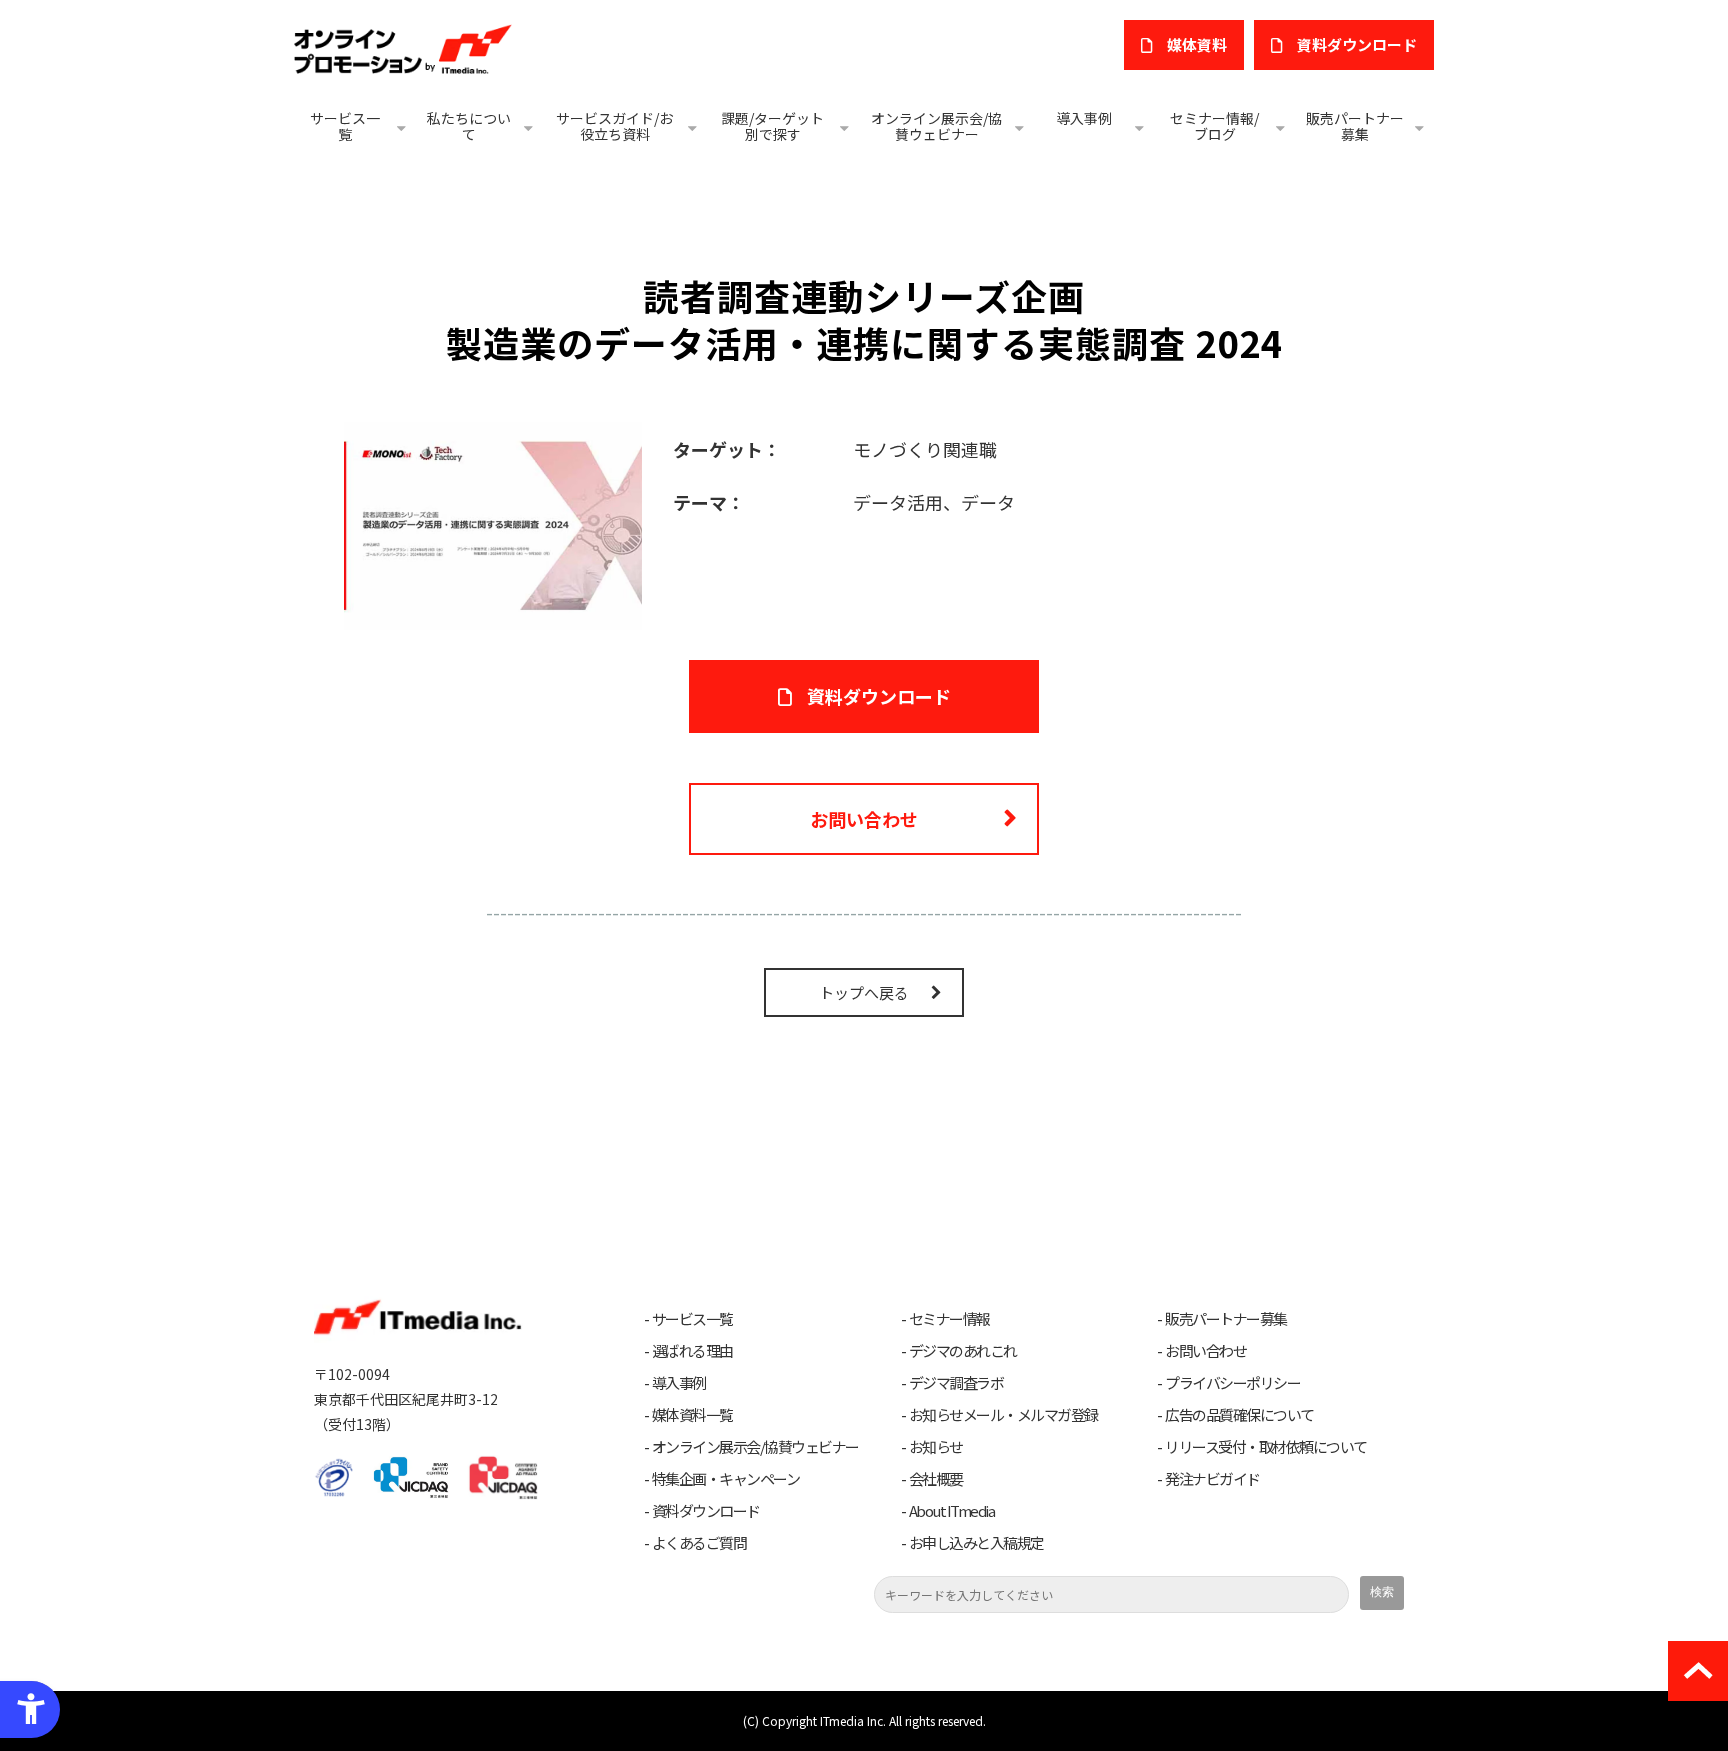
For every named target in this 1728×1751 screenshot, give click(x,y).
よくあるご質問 (699, 1543)
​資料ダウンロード (1357, 44)
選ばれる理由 (692, 1351)
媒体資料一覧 (692, 1415)
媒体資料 (1197, 44)
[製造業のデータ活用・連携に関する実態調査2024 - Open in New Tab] (493, 523)
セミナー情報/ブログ (1214, 126)
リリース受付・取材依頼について (1266, 1447)
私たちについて (469, 126)
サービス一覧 (345, 126)
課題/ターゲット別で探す (772, 126)
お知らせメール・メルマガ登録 (1003, 1415)
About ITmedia (952, 1511)
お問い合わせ (864, 819)
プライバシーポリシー (1232, 1383)
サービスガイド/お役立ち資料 (614, 126)
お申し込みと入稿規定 (976, 1543)
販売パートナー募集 (1355, 126)
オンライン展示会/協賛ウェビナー (936, 126)
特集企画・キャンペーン (726, 1479)
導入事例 (1084, 118)
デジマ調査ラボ (956, 1383)
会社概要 (936, 1479)
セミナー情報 (949, 1319)
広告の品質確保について (1239, 1415)
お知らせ (936, 1447)
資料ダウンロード (879, 696)
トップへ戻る (864, 992)
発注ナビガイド (1212, 1479)
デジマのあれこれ (963, 1351)
